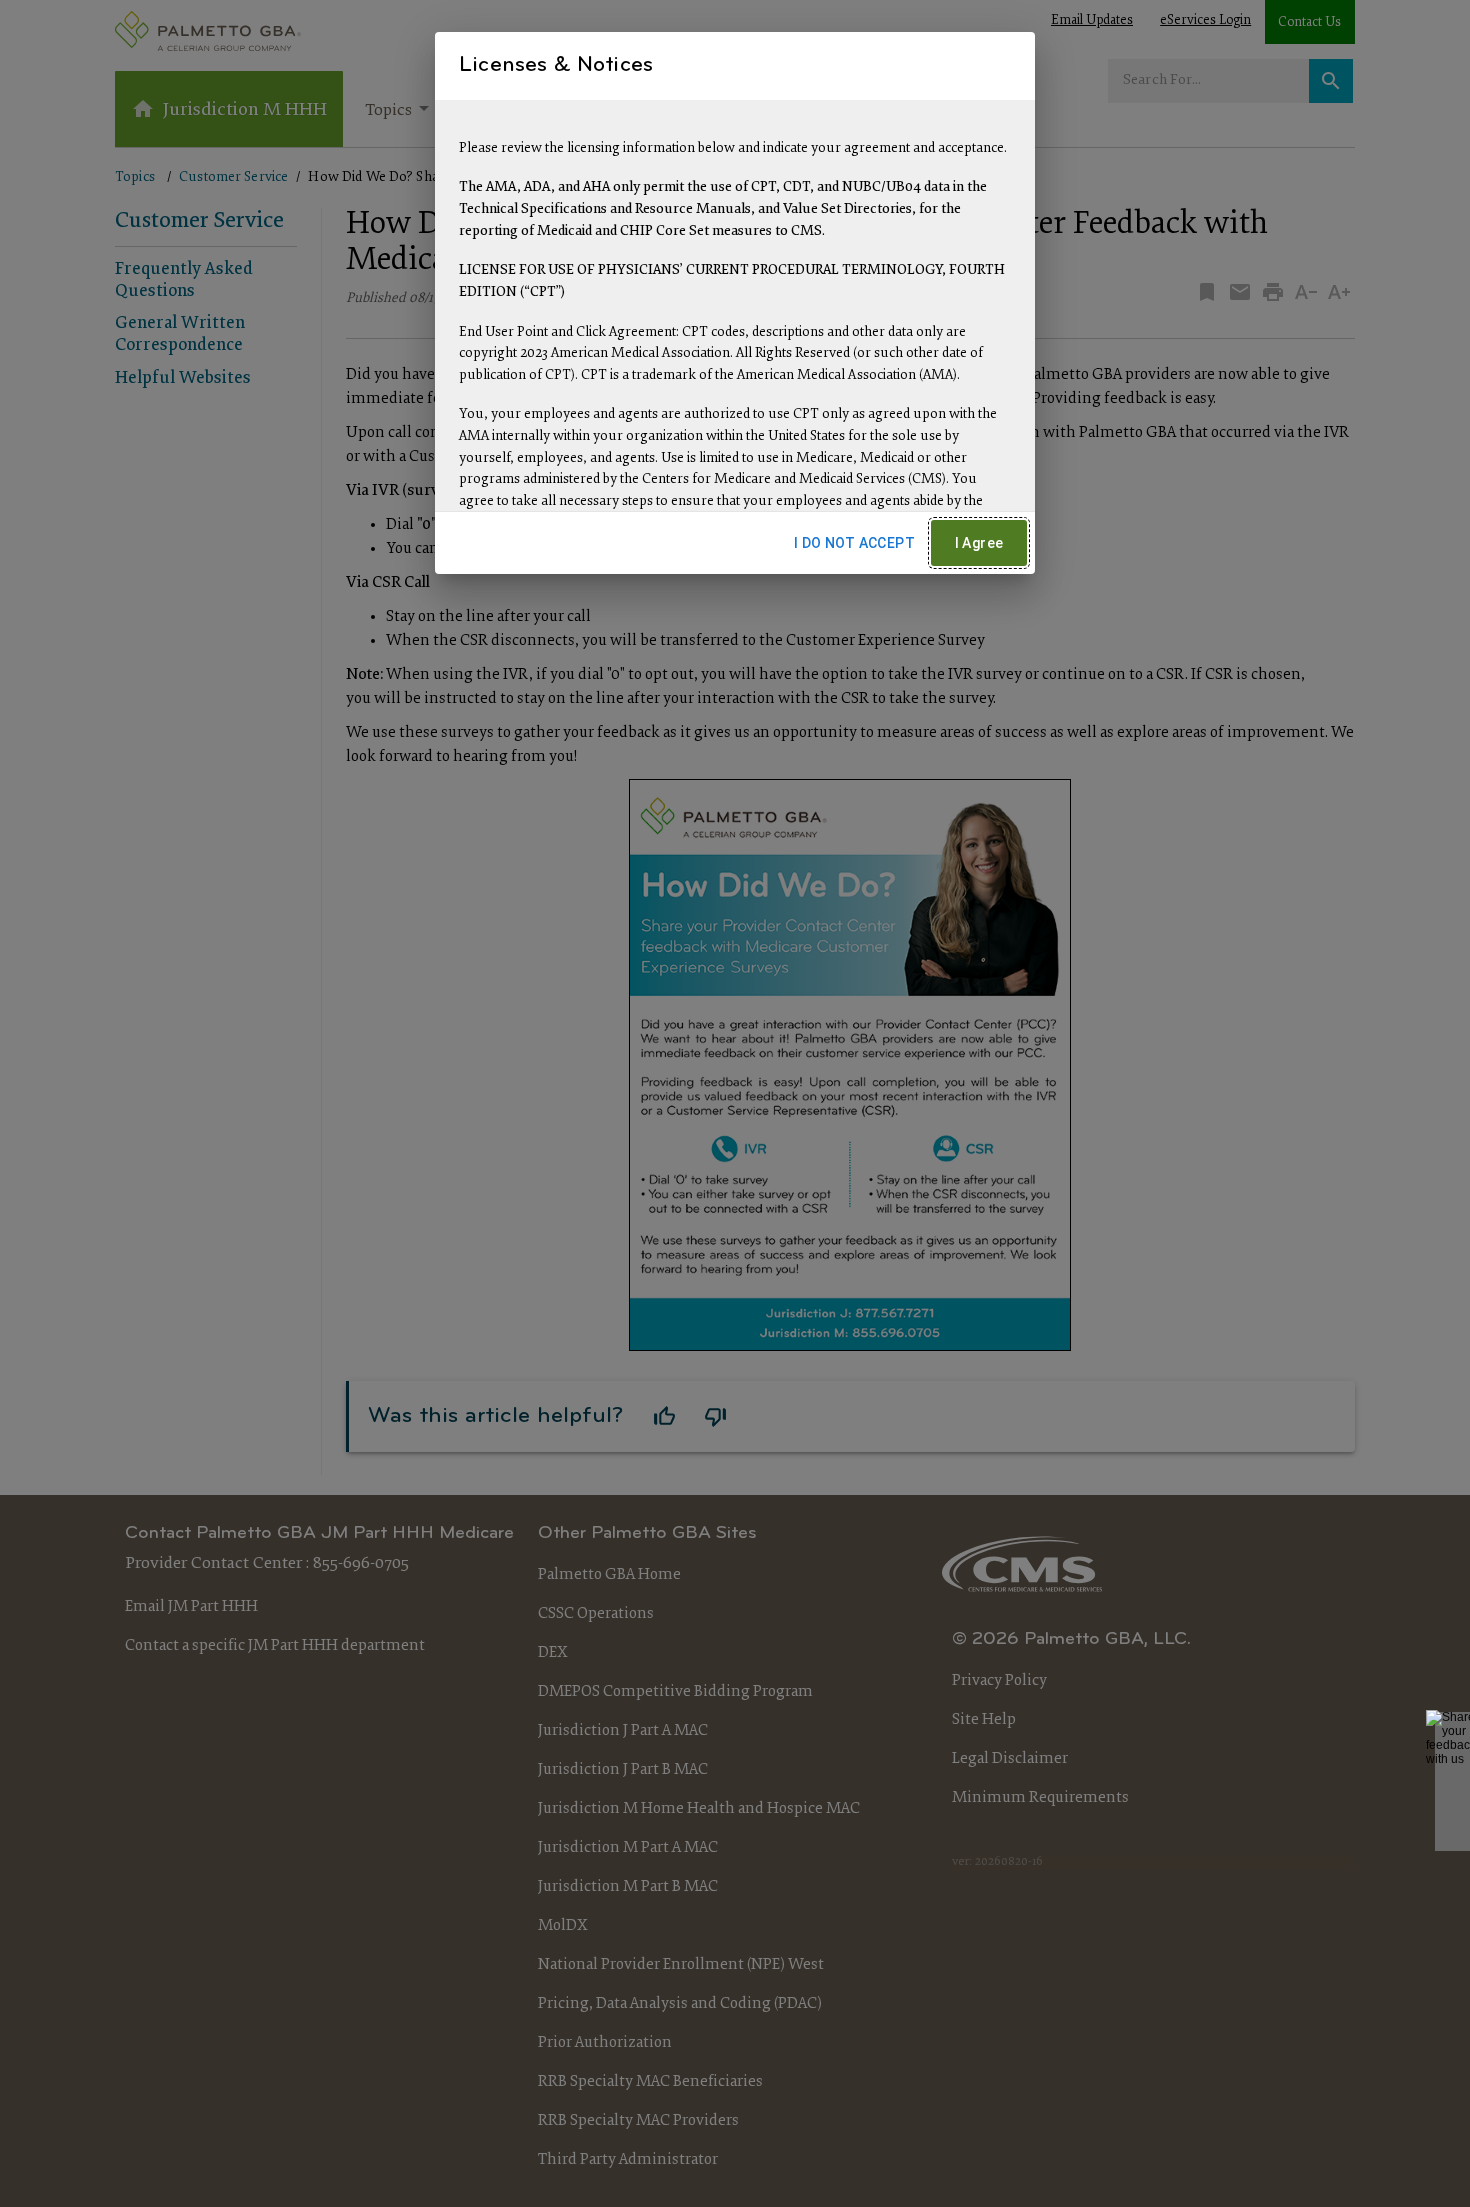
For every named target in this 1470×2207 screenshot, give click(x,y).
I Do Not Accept (854, 543)
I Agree (979, 543)
